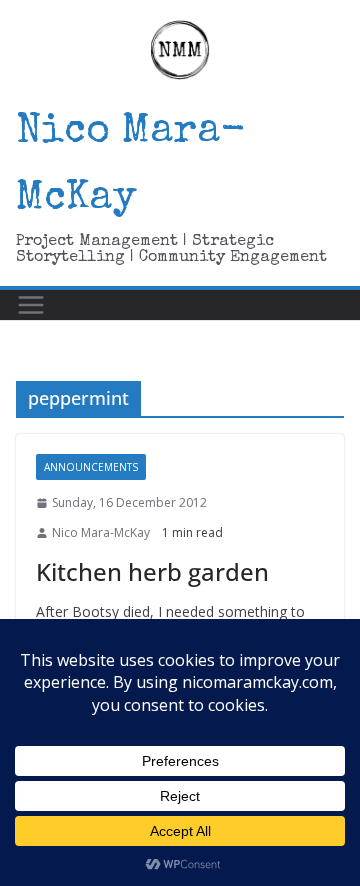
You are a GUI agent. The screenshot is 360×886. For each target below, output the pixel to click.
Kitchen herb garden (152, 571)
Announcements (91, 467)
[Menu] (31, 305)
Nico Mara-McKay (101, 532)
